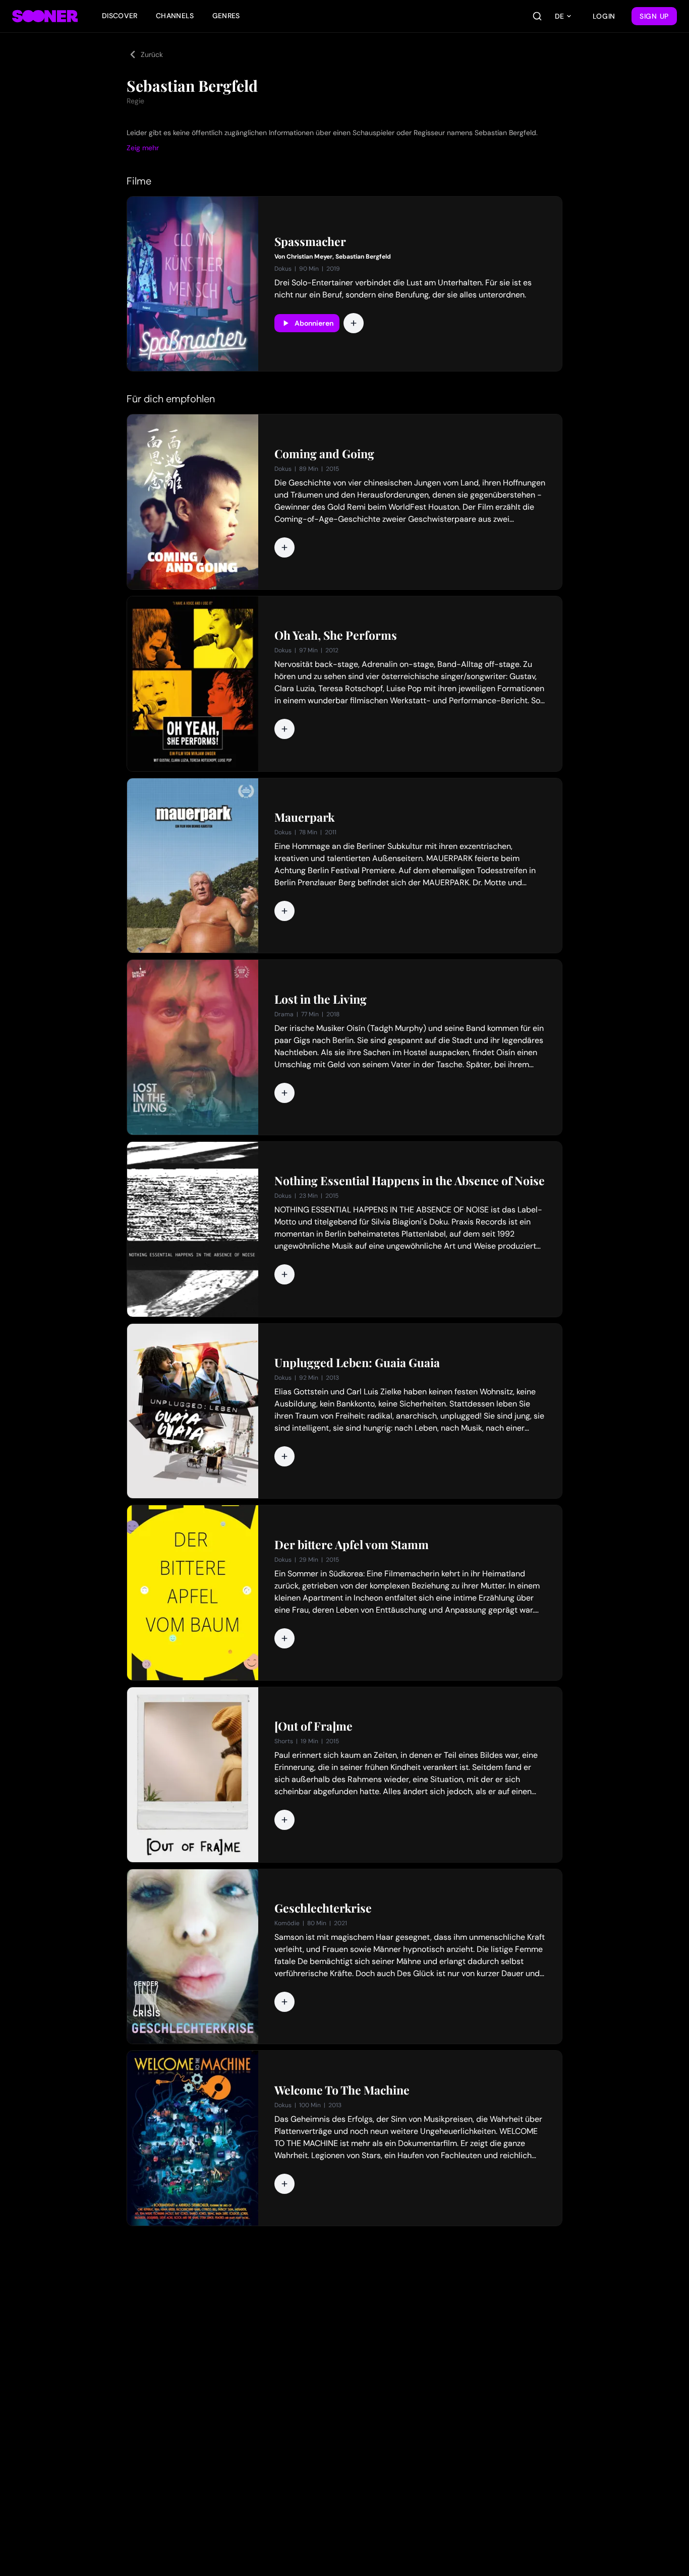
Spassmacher (310, 241)
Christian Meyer (309, 257)
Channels (175, 16)
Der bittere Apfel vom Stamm (352, 1545)
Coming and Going (324, 454)
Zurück (152, 54)
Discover (120, 16)
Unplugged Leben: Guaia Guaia (357, 1363)
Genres (226, 16)
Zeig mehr (143, 148)
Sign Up (654, 16)
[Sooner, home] (45, 16)
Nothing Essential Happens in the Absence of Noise (410, 1181)
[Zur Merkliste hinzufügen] (354, 323)
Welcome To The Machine (342, 2090)
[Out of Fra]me (313, 1726)
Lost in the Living (321, 999)
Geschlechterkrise (323, 1908)
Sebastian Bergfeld (363, 257)
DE (559, 16)
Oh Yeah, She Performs (336, 635)
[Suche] (537, 16)
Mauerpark (304, 817)
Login (604, 16)
